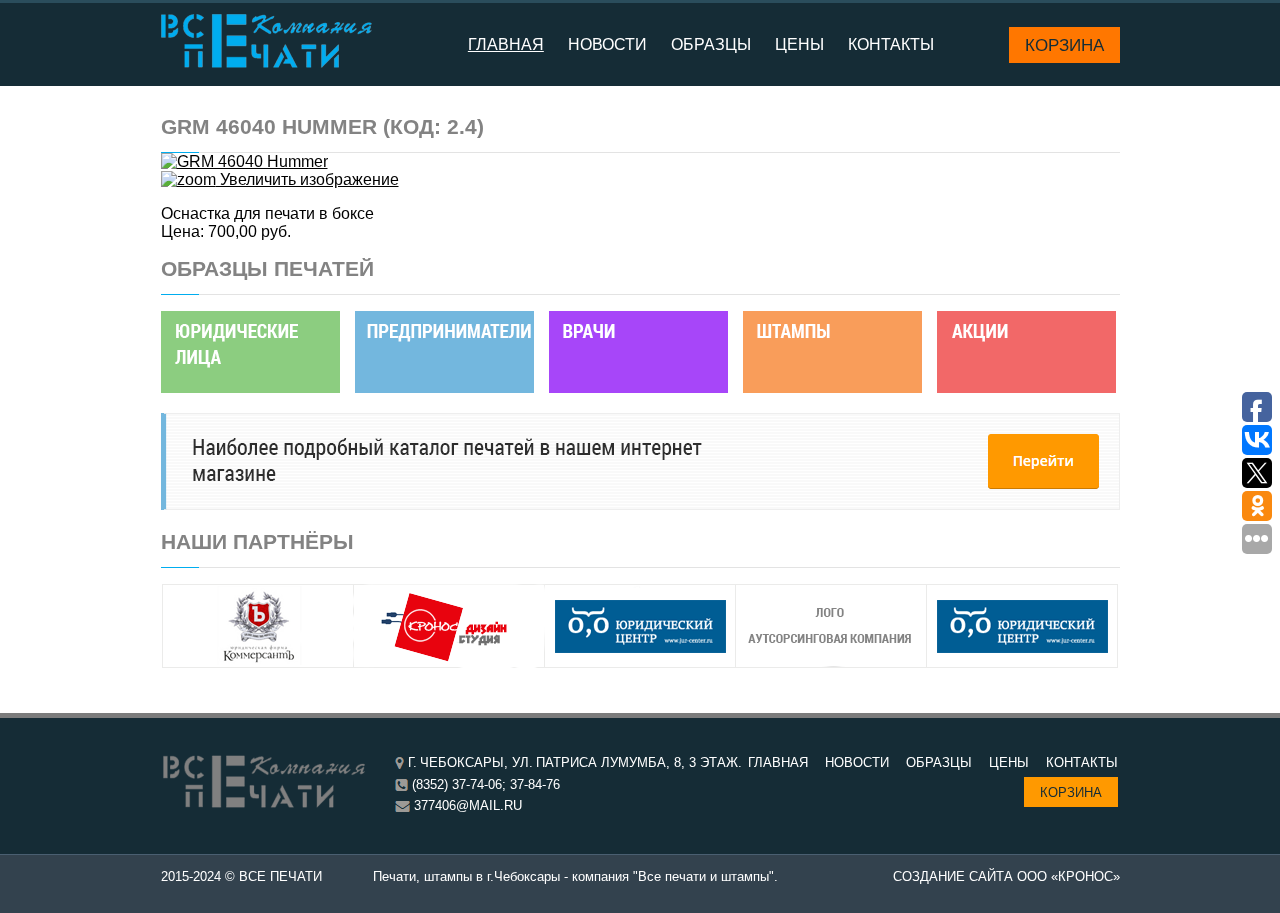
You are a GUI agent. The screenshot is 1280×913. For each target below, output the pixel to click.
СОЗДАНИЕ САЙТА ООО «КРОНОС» (1006, 876)
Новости (607, 44)
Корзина (1064, 45)
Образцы (711, 44)
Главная (506, 44)
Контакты (891, 44)
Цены (799, 44)
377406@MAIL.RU (468, 805)
